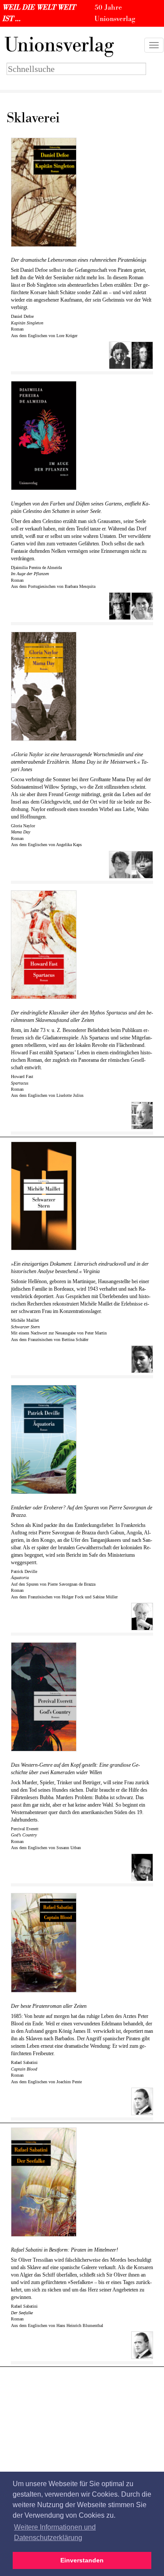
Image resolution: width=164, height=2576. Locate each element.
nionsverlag (59, 45)
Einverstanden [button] (82, 2560)
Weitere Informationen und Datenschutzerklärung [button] (55, 2532)
